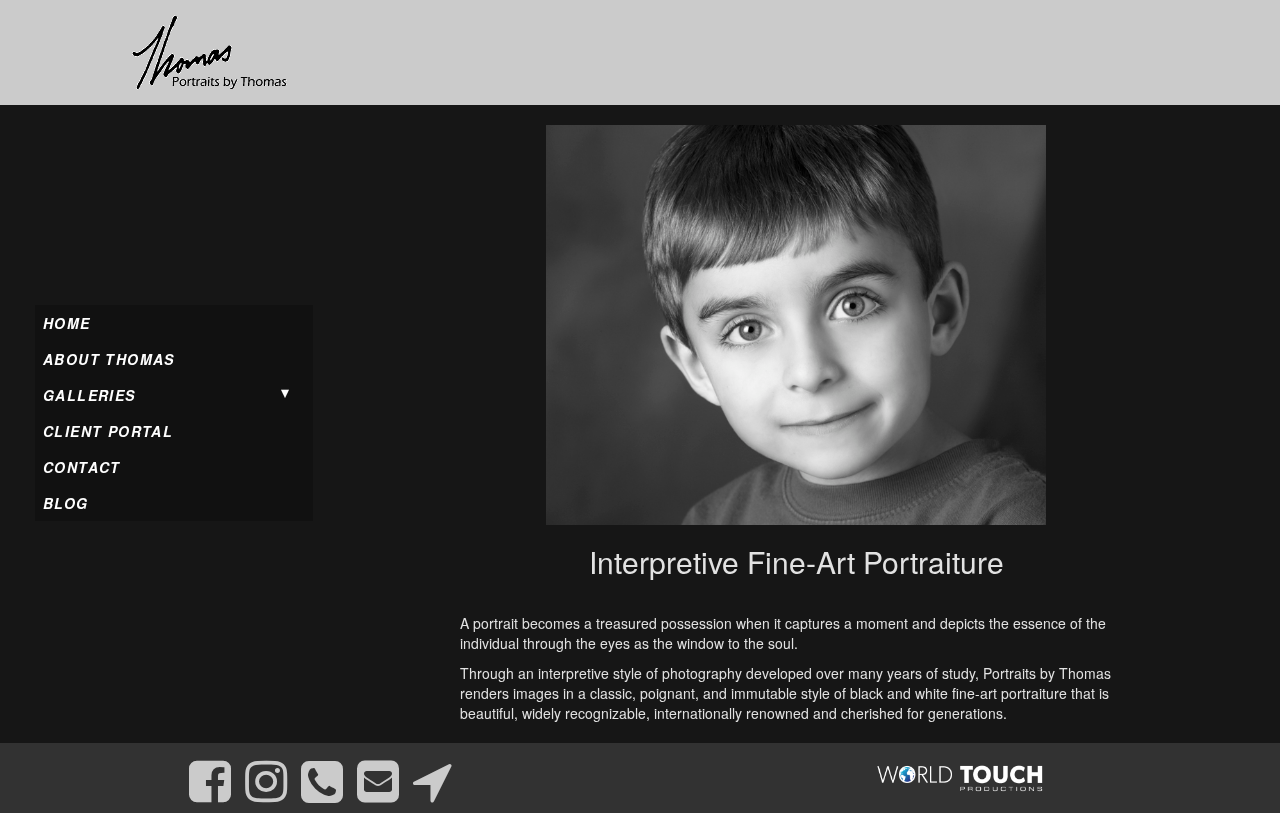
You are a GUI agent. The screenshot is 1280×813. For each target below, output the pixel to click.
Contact (82, 467)
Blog (66, 503)
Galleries (89, 395)
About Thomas (109, 359)
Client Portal (108, 431)
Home (67, 323)
